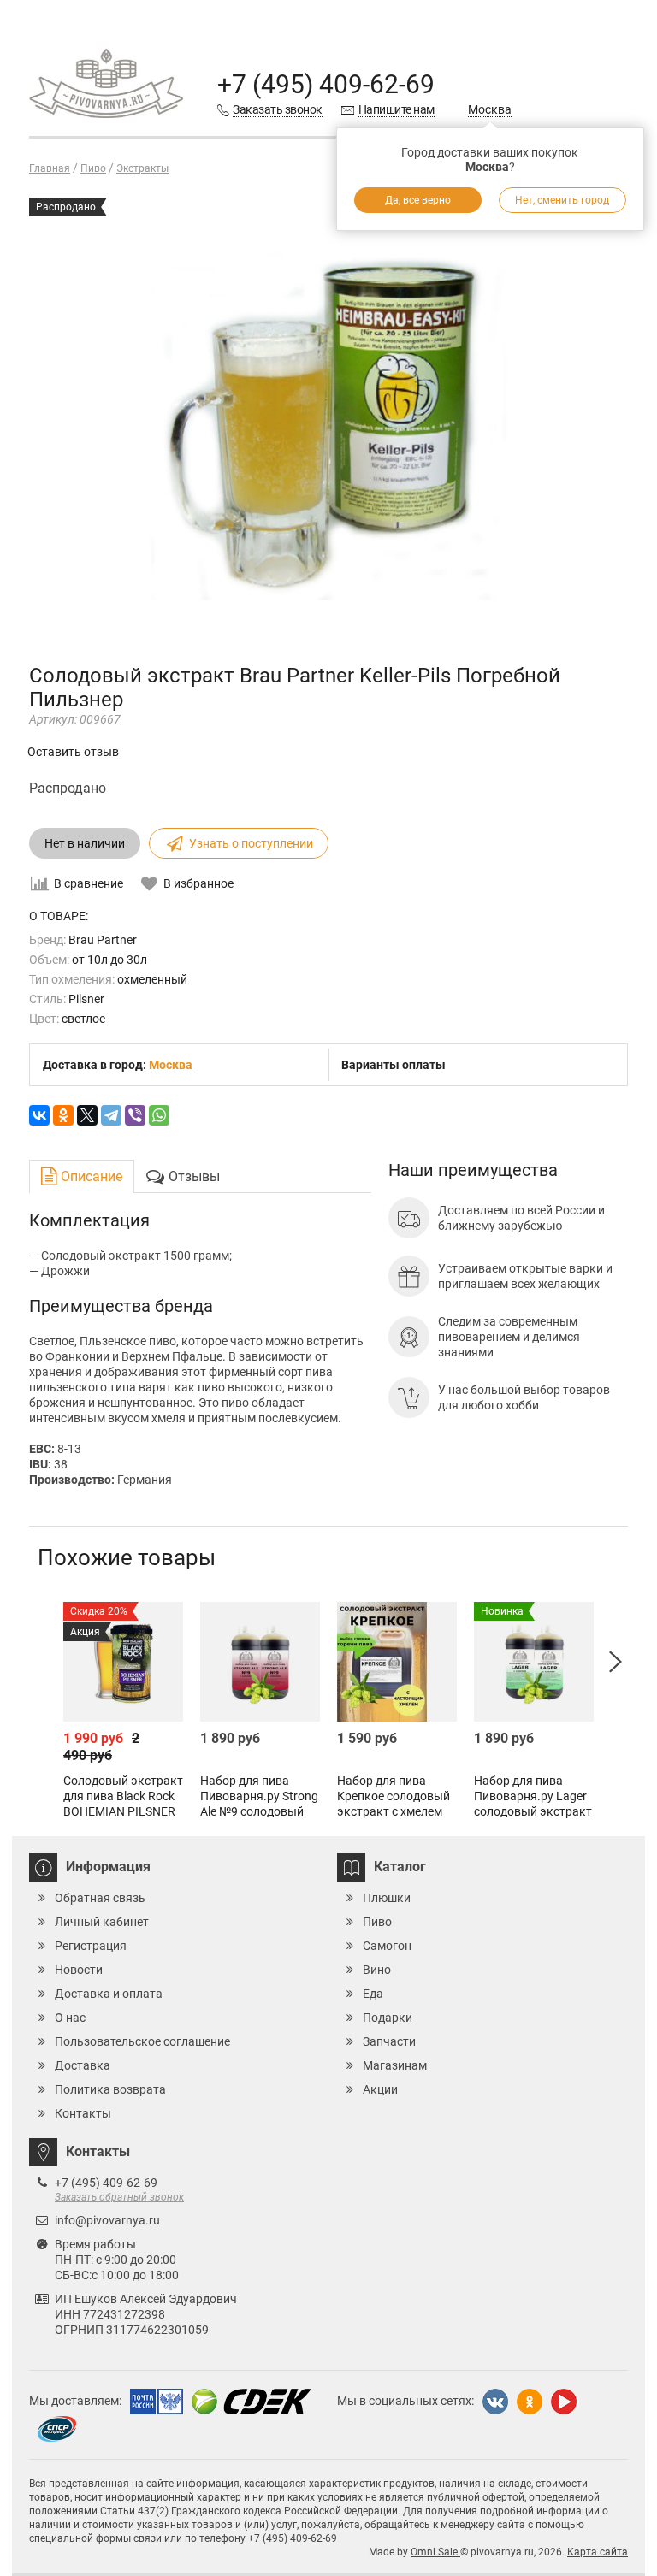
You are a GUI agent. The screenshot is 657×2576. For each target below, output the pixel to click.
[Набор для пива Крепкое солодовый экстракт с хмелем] (397, 1662)
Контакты (83, 2113)
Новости (79, 1970)
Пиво (377, 1922)
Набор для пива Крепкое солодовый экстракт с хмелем (394, 1796)
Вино (377, 1970)
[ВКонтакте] (39, 1115)
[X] (87, 1115)
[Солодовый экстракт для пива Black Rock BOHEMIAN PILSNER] (123, 1662)
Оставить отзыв (73, 752)
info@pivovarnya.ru (107, 2220)
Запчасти (389, 2041)
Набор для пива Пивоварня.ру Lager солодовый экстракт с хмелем (533, 1804)
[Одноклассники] (63, 1115)
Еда (373, 1994)
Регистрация (91, 1946)
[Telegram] (111, 1115)
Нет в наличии (85, 843)
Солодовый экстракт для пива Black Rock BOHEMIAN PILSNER (123, 1796)
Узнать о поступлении (251, 843)
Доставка (83, 2065)
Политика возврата (110, 2089)
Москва (490, 109)
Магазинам (395, 2065)
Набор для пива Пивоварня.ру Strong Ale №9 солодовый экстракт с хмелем (259, 1804)
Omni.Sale (435, 2552)
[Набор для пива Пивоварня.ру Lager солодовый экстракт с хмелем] (534, 1662)
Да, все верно (418, 200)
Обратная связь (100, 1898)
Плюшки (387, 1898)
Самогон (387, 1946)
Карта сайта (598, 2552)
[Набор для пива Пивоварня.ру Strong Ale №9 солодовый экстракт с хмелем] (260, 1662)
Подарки (388, 2018)
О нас (70, 2018)
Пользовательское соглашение (142, 2041)
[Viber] (135, 1115)
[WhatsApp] (159, 1115)
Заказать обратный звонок (119, 2197)
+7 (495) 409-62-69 (326, 84)
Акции (380, 2089)
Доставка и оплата (109, 1994)
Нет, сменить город (562, 200)
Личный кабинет (102, 1922)
